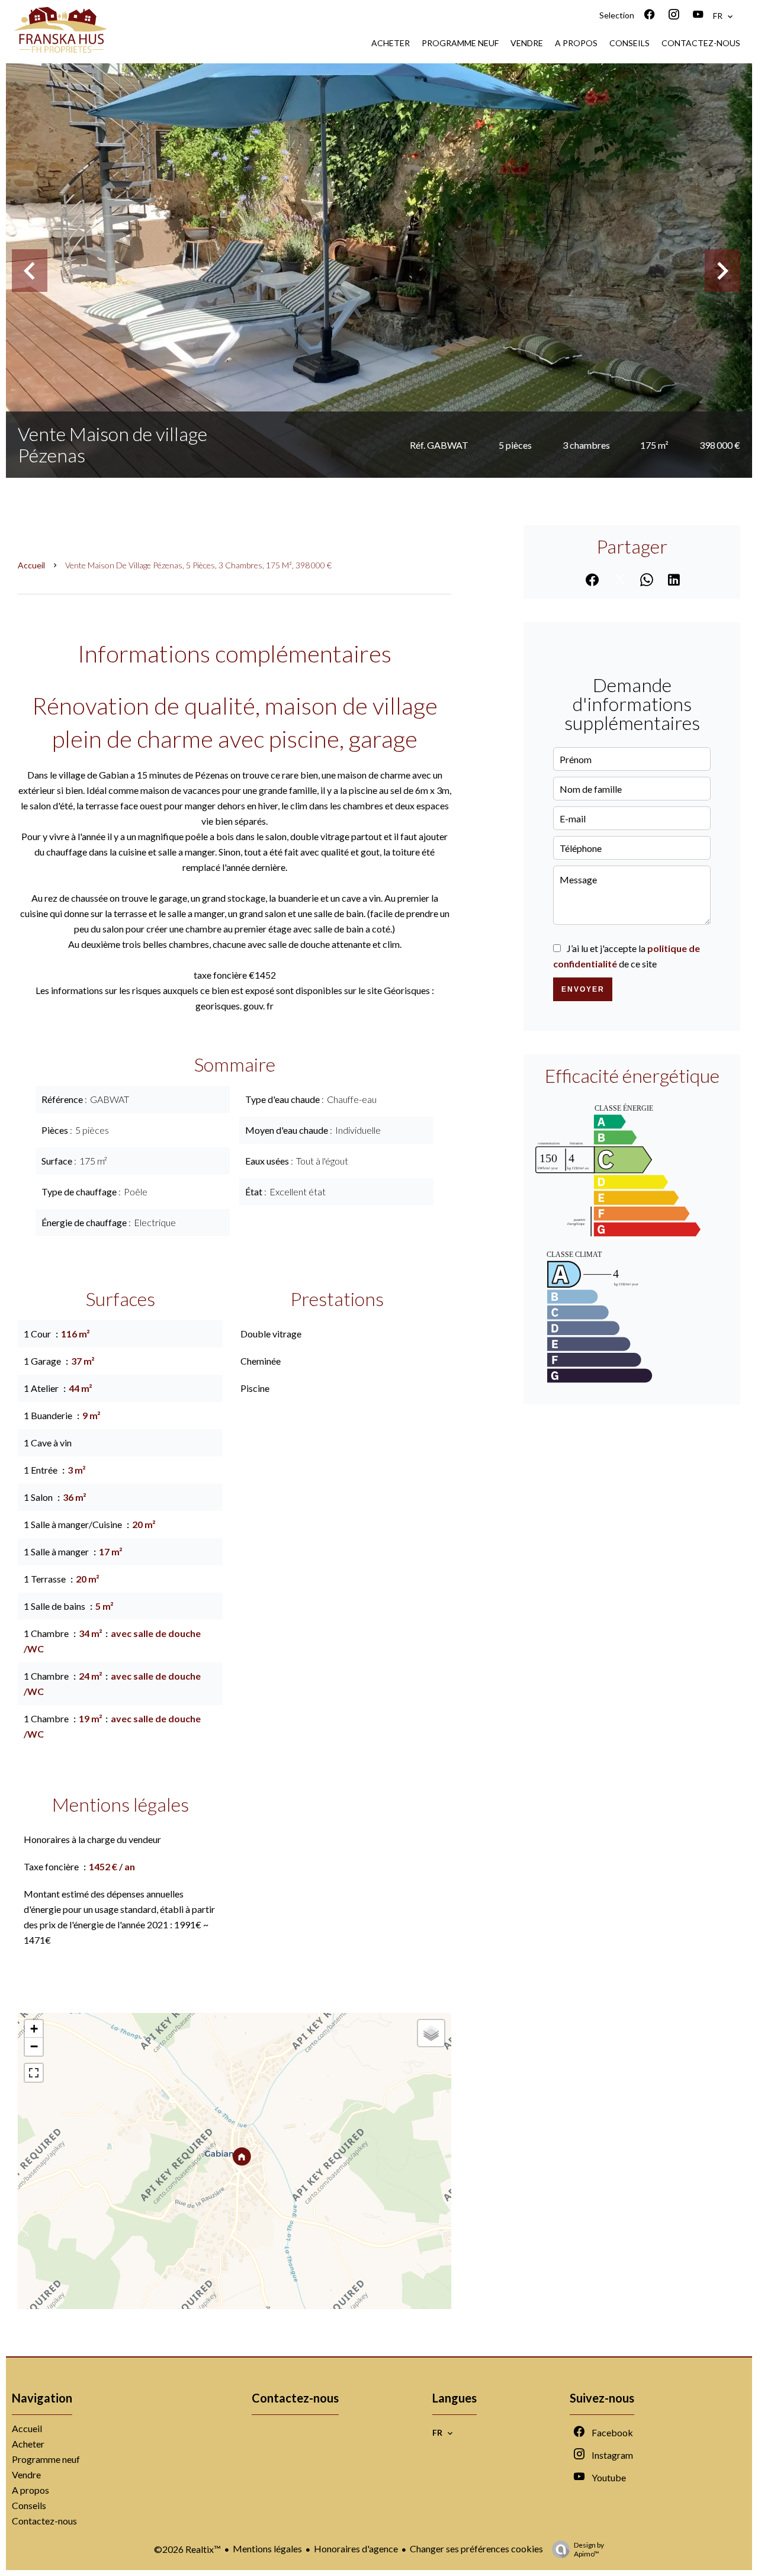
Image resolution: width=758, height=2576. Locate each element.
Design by (589, 2549)
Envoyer (583, 989)
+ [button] (34, 2029)
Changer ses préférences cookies (476, 2548)
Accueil (31, 565)
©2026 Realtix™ (187, 2549)
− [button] (34, 2046)
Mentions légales (267, 2548)
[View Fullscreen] (34, 2073)
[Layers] (431, 2033)
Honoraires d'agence (356, 2548)
